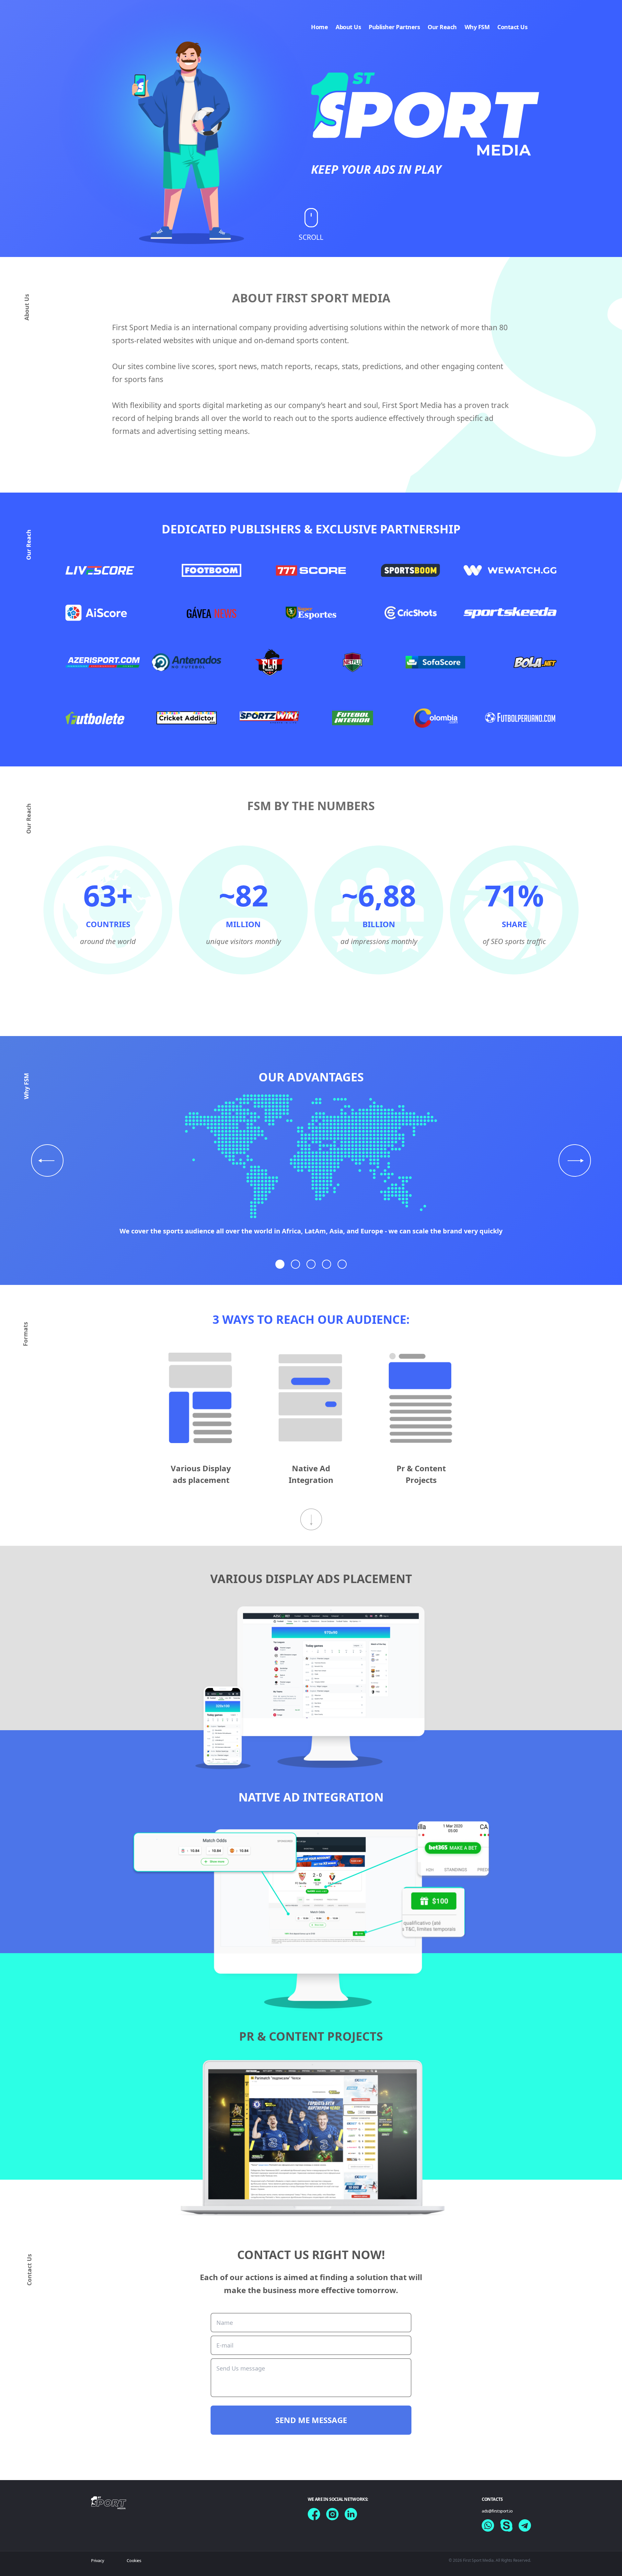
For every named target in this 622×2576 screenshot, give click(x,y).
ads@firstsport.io (497, 2511)
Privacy (98, 2560)
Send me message (311, 2420)
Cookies (134, 2560)
